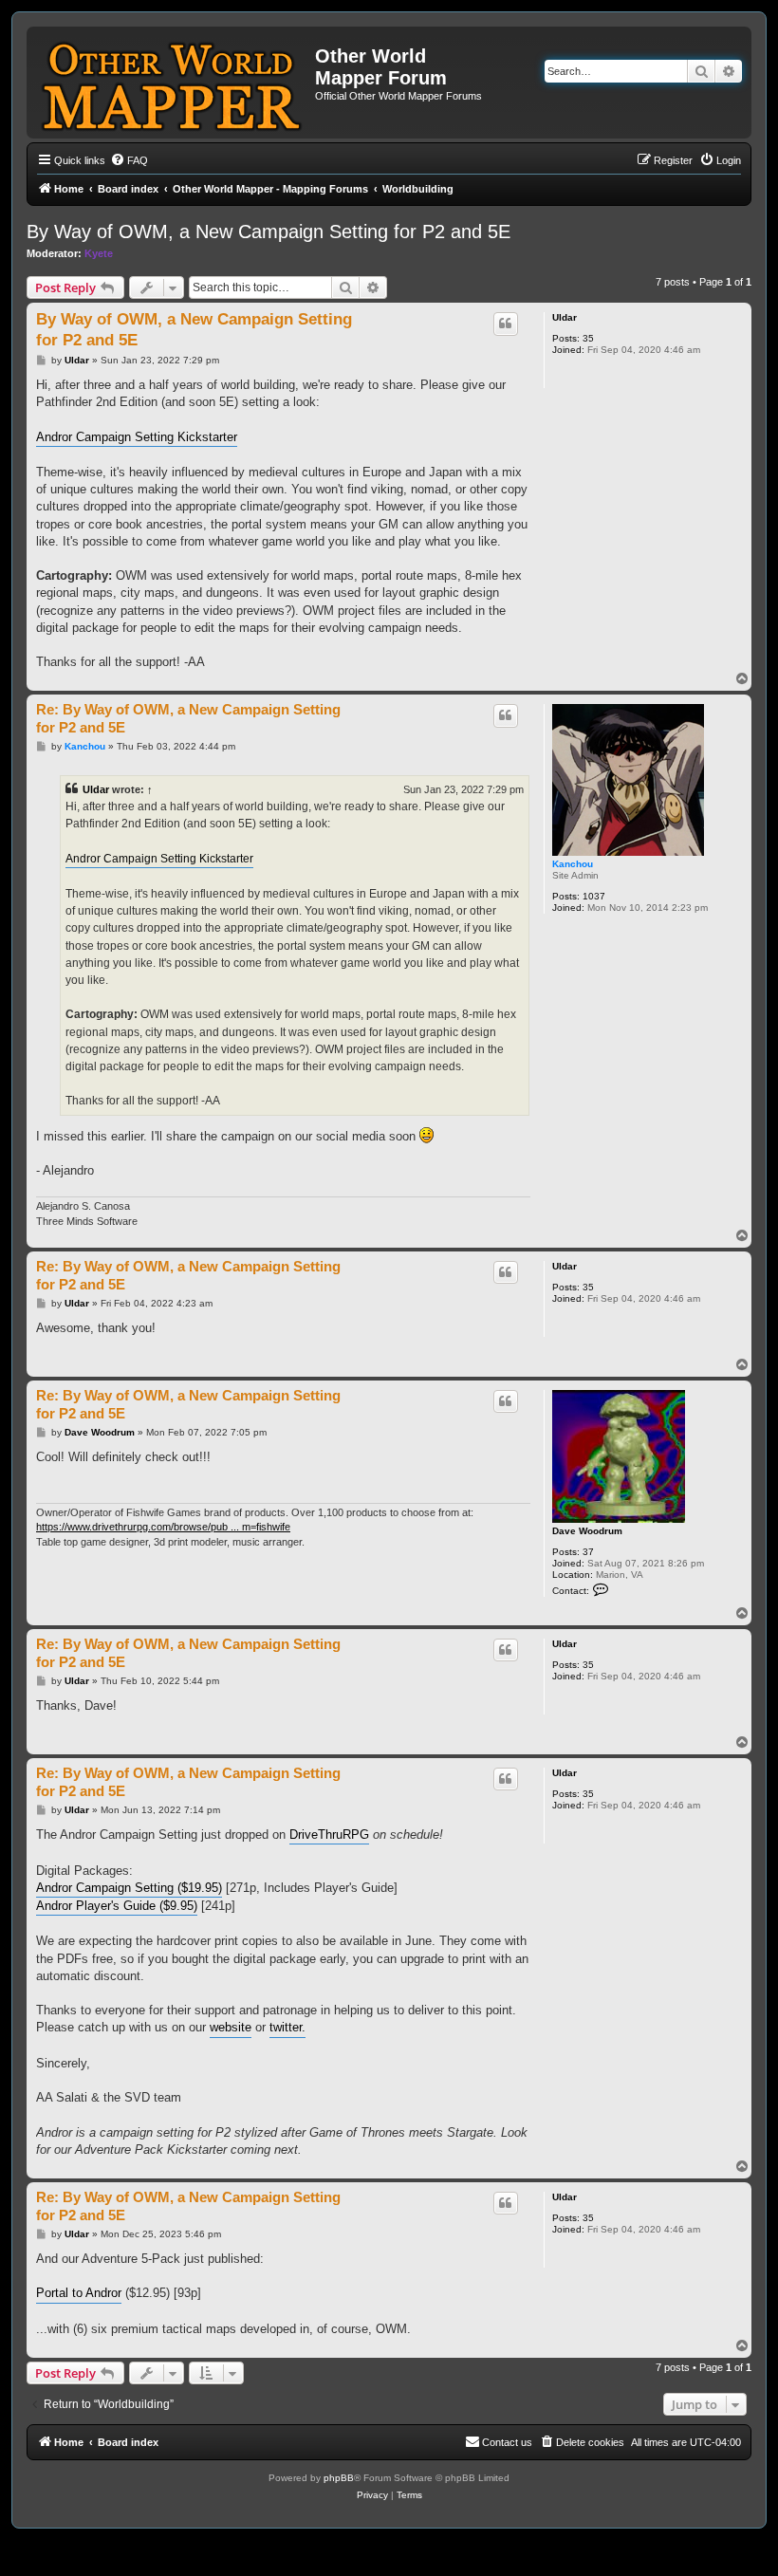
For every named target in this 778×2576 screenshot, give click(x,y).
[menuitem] (129, 160)
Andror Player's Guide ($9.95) (117, 1906)
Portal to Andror (79, 2293)
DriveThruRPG (329, 1835)
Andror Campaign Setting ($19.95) (129, 1888)
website (231, 2027)
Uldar (565, 317)
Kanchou (573, 864)
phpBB (339, 2478)
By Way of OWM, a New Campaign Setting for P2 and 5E (269, 232)
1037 (594, 896)
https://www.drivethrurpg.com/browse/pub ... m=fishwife (163, 1527)
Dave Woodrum (587, 1531)
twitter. (287, 2027)
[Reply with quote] (506, 324)
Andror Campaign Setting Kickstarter (137, 437)
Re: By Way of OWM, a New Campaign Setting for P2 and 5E (188, 718)
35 (588, 338)
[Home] (173, 83)
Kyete (99, 253)
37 (588, 1552)
